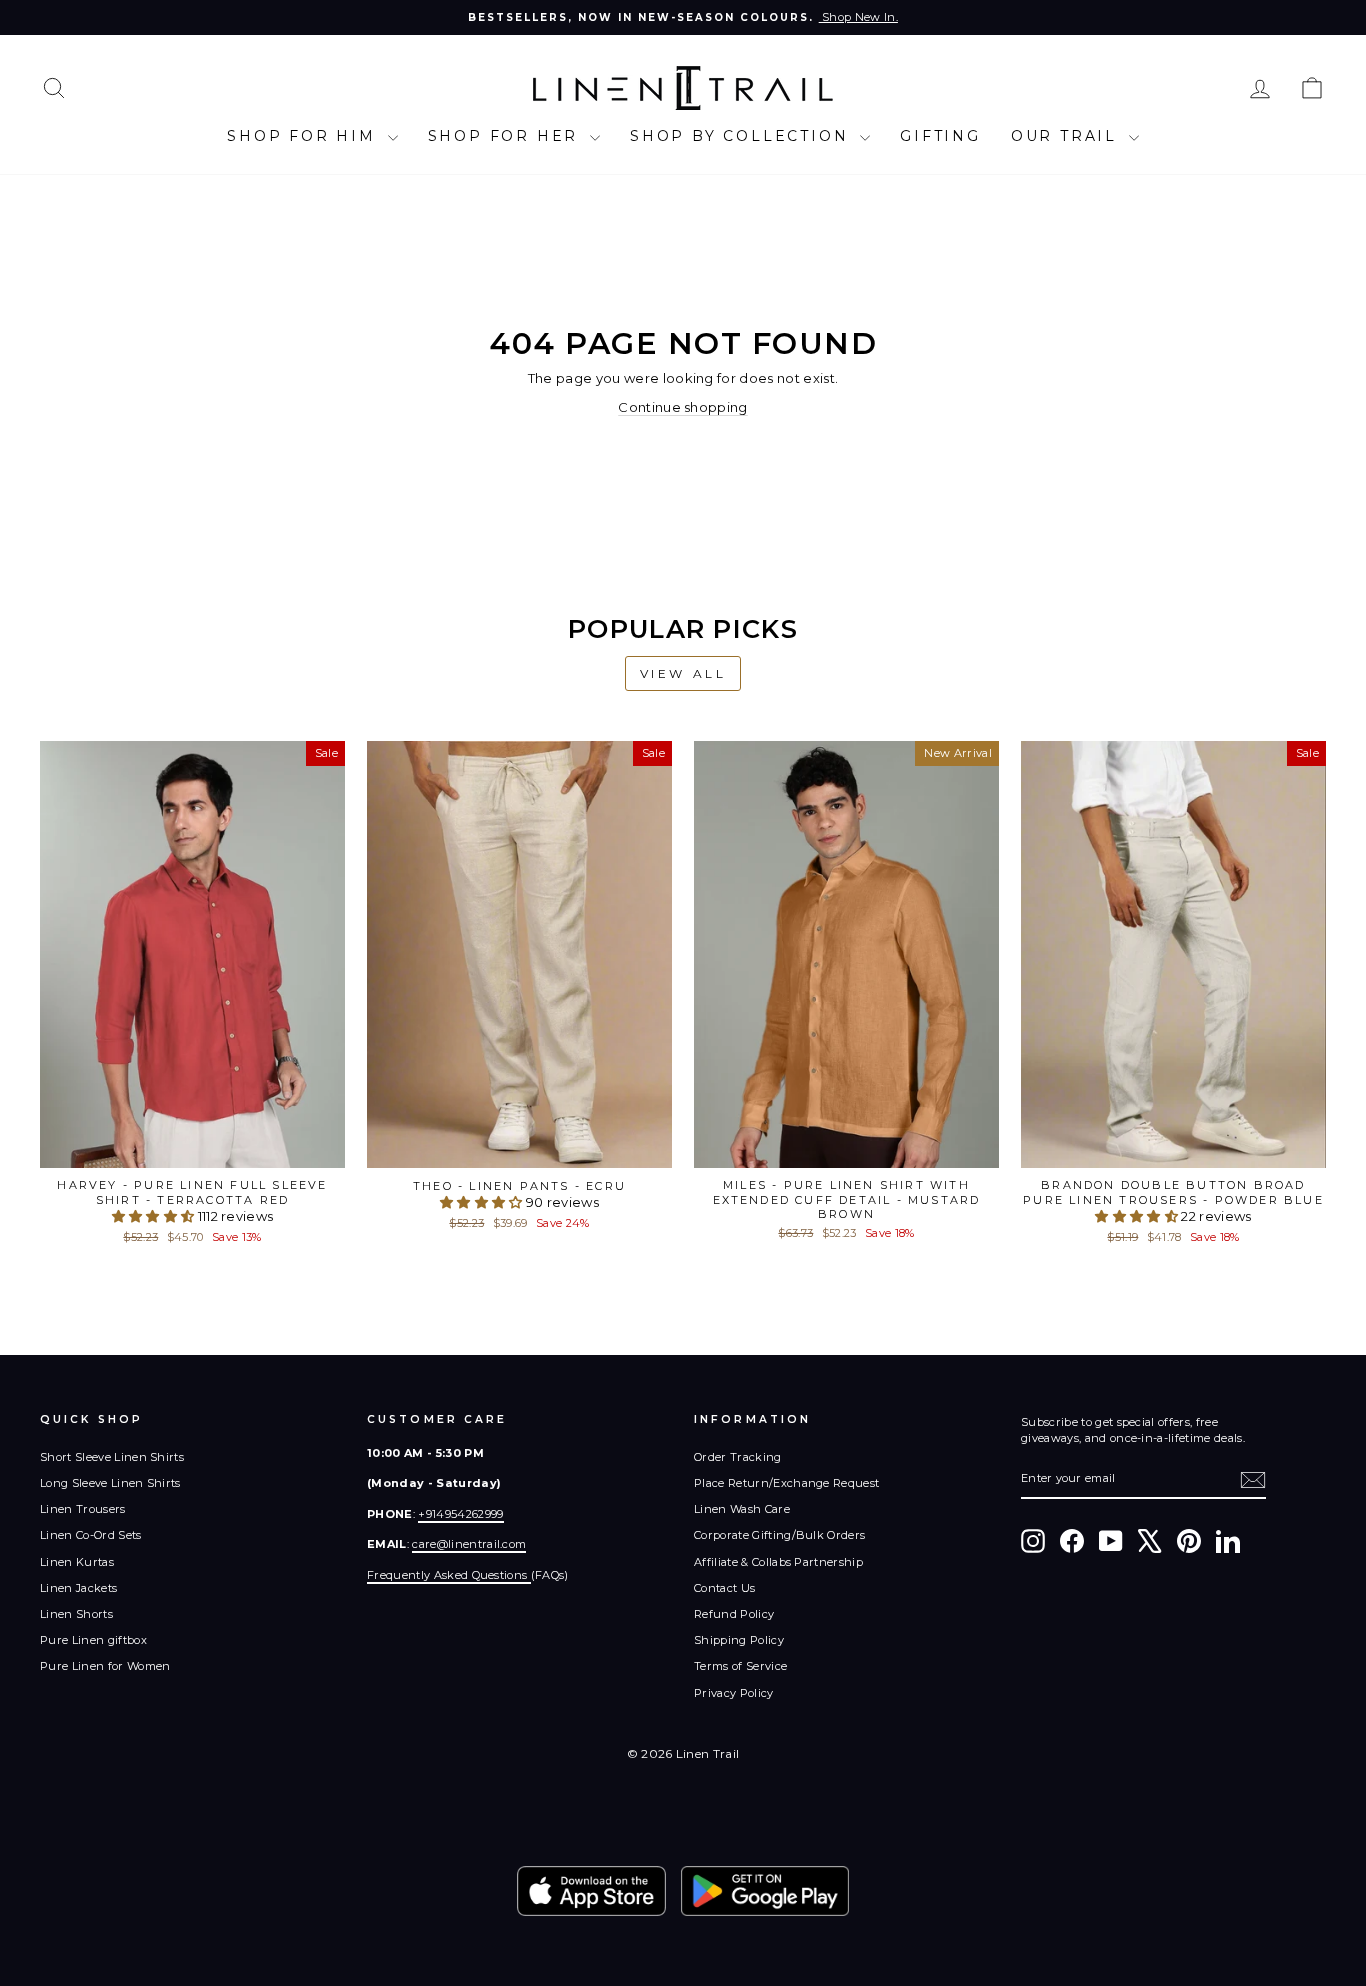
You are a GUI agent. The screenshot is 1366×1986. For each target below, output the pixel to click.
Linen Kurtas (77, 1562)
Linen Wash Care (742, 1509)
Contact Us (724, 1588)
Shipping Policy (739, 1640)
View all (683, 673)
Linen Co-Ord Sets (91, 1535)
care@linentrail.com (469, 1544)
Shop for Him (304, 136)
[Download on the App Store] (591, 1891)
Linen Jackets (78, 1588)
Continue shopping (683, 407)
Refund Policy (734, 1614)
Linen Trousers (83, 1509)
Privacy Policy (734, 1693)
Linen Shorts (76, 1614)
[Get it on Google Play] (765, 1891)
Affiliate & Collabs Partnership (778, 1562)
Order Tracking (738, 1457)
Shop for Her (506, 136)
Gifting (940, 136)
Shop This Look (193, 1147)
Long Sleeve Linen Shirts (110, 1483)
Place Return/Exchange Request (786, 1483)
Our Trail (1067, 136)
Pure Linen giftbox (93, 1640)
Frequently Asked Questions (449, 1575)
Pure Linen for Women (105, 1666)
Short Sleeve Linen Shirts (112, 1457)
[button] (155, 1216)
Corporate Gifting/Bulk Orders (779, 1535)
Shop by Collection (742, 136)
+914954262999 (460, 1514)
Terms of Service (740, 1666)
